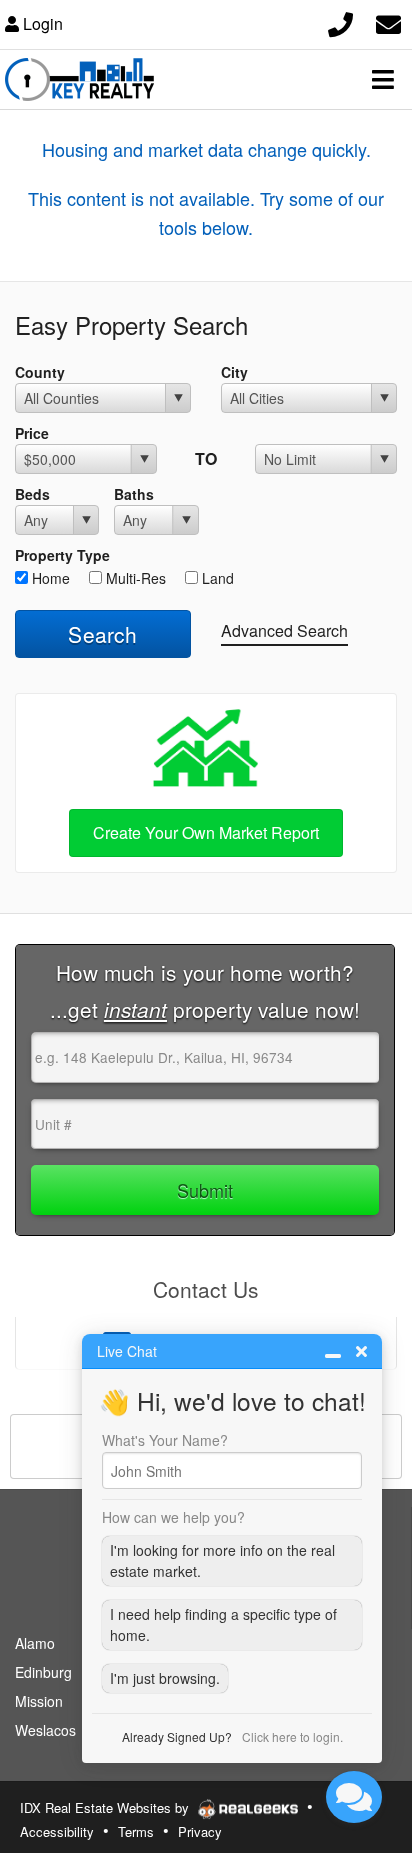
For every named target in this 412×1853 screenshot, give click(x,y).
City (234, 372)
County (40, 372)
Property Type (62, 555)
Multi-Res (134, 578)
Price (32, 433)
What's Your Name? (165, 1440)
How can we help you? (173, 1517)
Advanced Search (284, 630)
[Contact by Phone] (340, 21)
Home (49, 578)
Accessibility (57, 1831)
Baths (134, 494)
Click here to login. (292, 1736)
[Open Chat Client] (354, 1797)
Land (216, 578)
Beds (32, 494)
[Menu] (383, 79)
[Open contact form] (388, 21)
